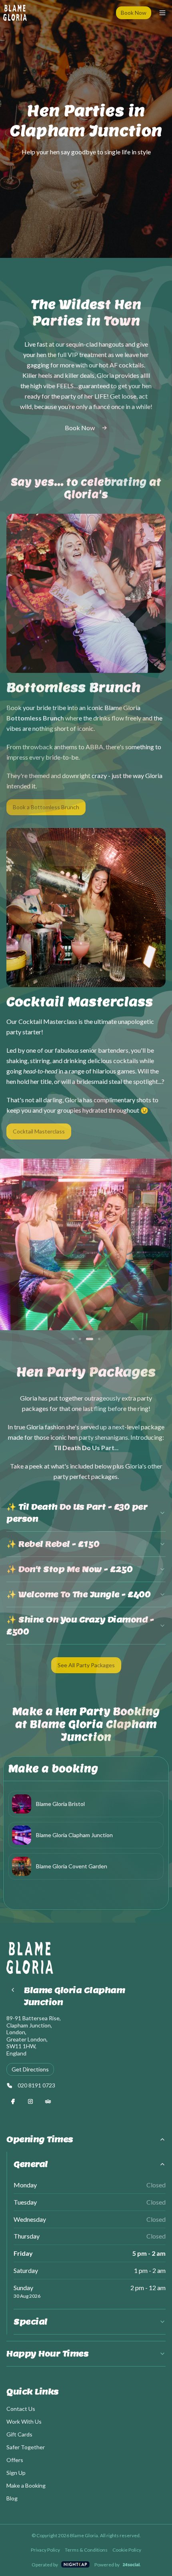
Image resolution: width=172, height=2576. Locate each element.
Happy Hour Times (47, 2354)
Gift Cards (19, 2434)
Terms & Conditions (86, 2550)
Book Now (134, 13)
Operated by (45, 2565)
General (31, 2164)
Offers (15, 2460)
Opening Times (40, 2139)
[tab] (73, 1339)
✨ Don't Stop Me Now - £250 (69, 1569)
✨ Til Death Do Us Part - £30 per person (77, 1513)
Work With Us (24, 2421)
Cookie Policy (127, 2550)
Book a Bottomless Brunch (46, 807)
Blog (12, 2498)
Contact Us (21, 2409)
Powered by (107, 2565)
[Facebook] (13, 2101)
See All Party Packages (86, 1665)
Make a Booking (26, 2485)
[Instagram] (30, 2101)
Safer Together (26, 2447)
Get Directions (30, 2069)
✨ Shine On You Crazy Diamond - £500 (80, 1626)
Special (31, 2322)
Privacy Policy (45, 2550)
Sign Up (16, 2473)
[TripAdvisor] (48, 2101)
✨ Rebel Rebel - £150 (53, 1544)
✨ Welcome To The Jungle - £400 (78, 1594)
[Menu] (162, 13)
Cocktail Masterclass (39, 1131)
